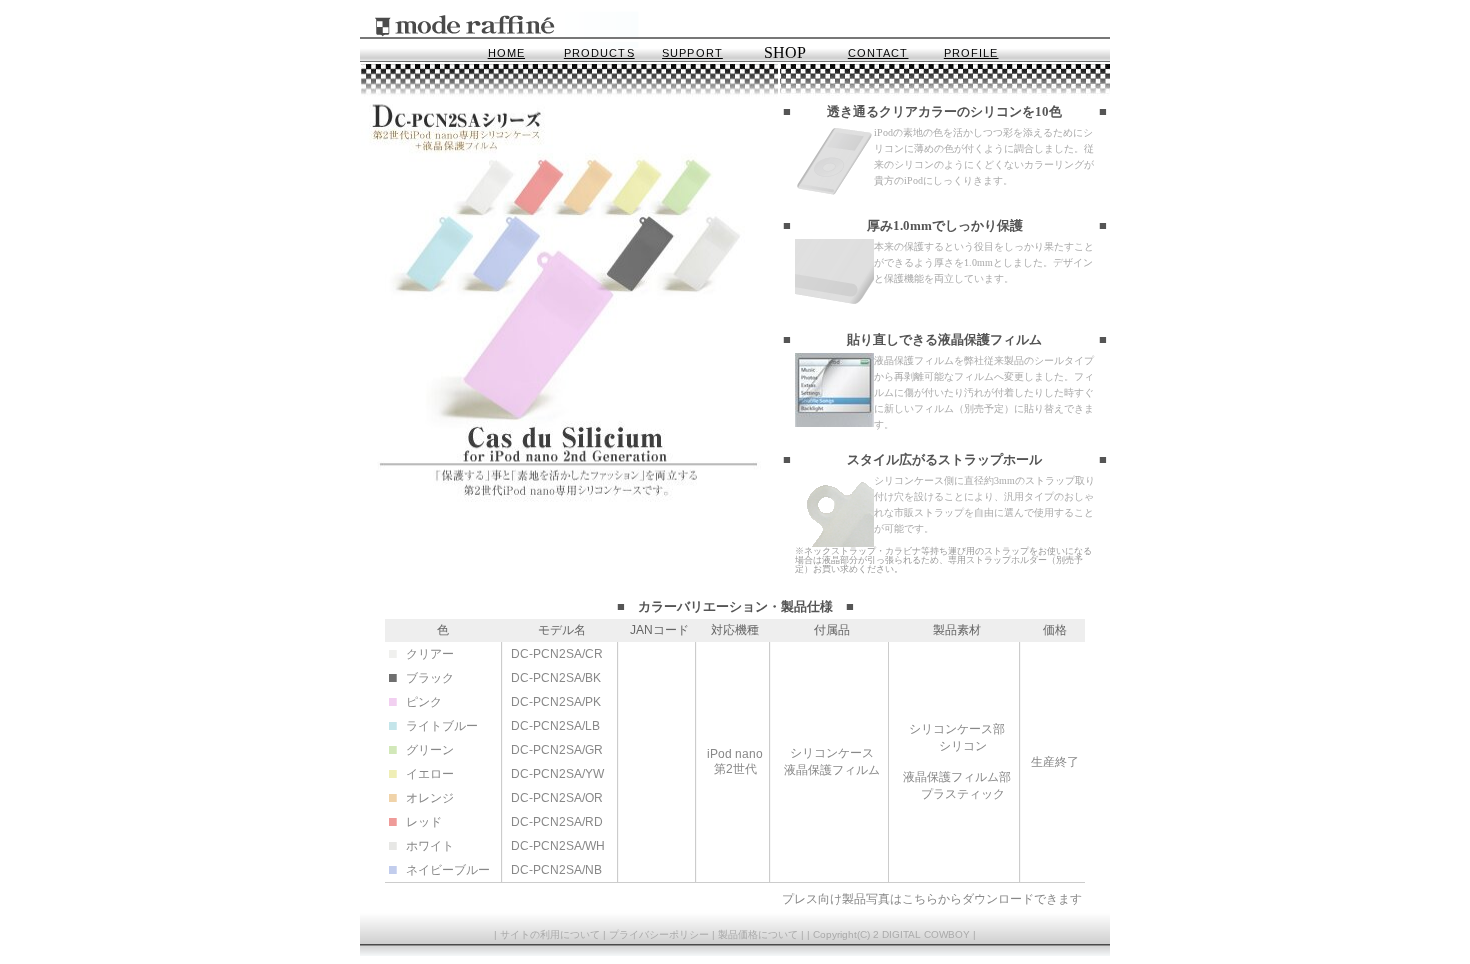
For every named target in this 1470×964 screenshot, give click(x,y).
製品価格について (758, 934)
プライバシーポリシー (659, 934)
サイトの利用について (550, 934)
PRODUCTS (599, 53)
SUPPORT (692, 53)
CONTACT (878, 53)
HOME (506, 53)
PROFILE (971, 53)
